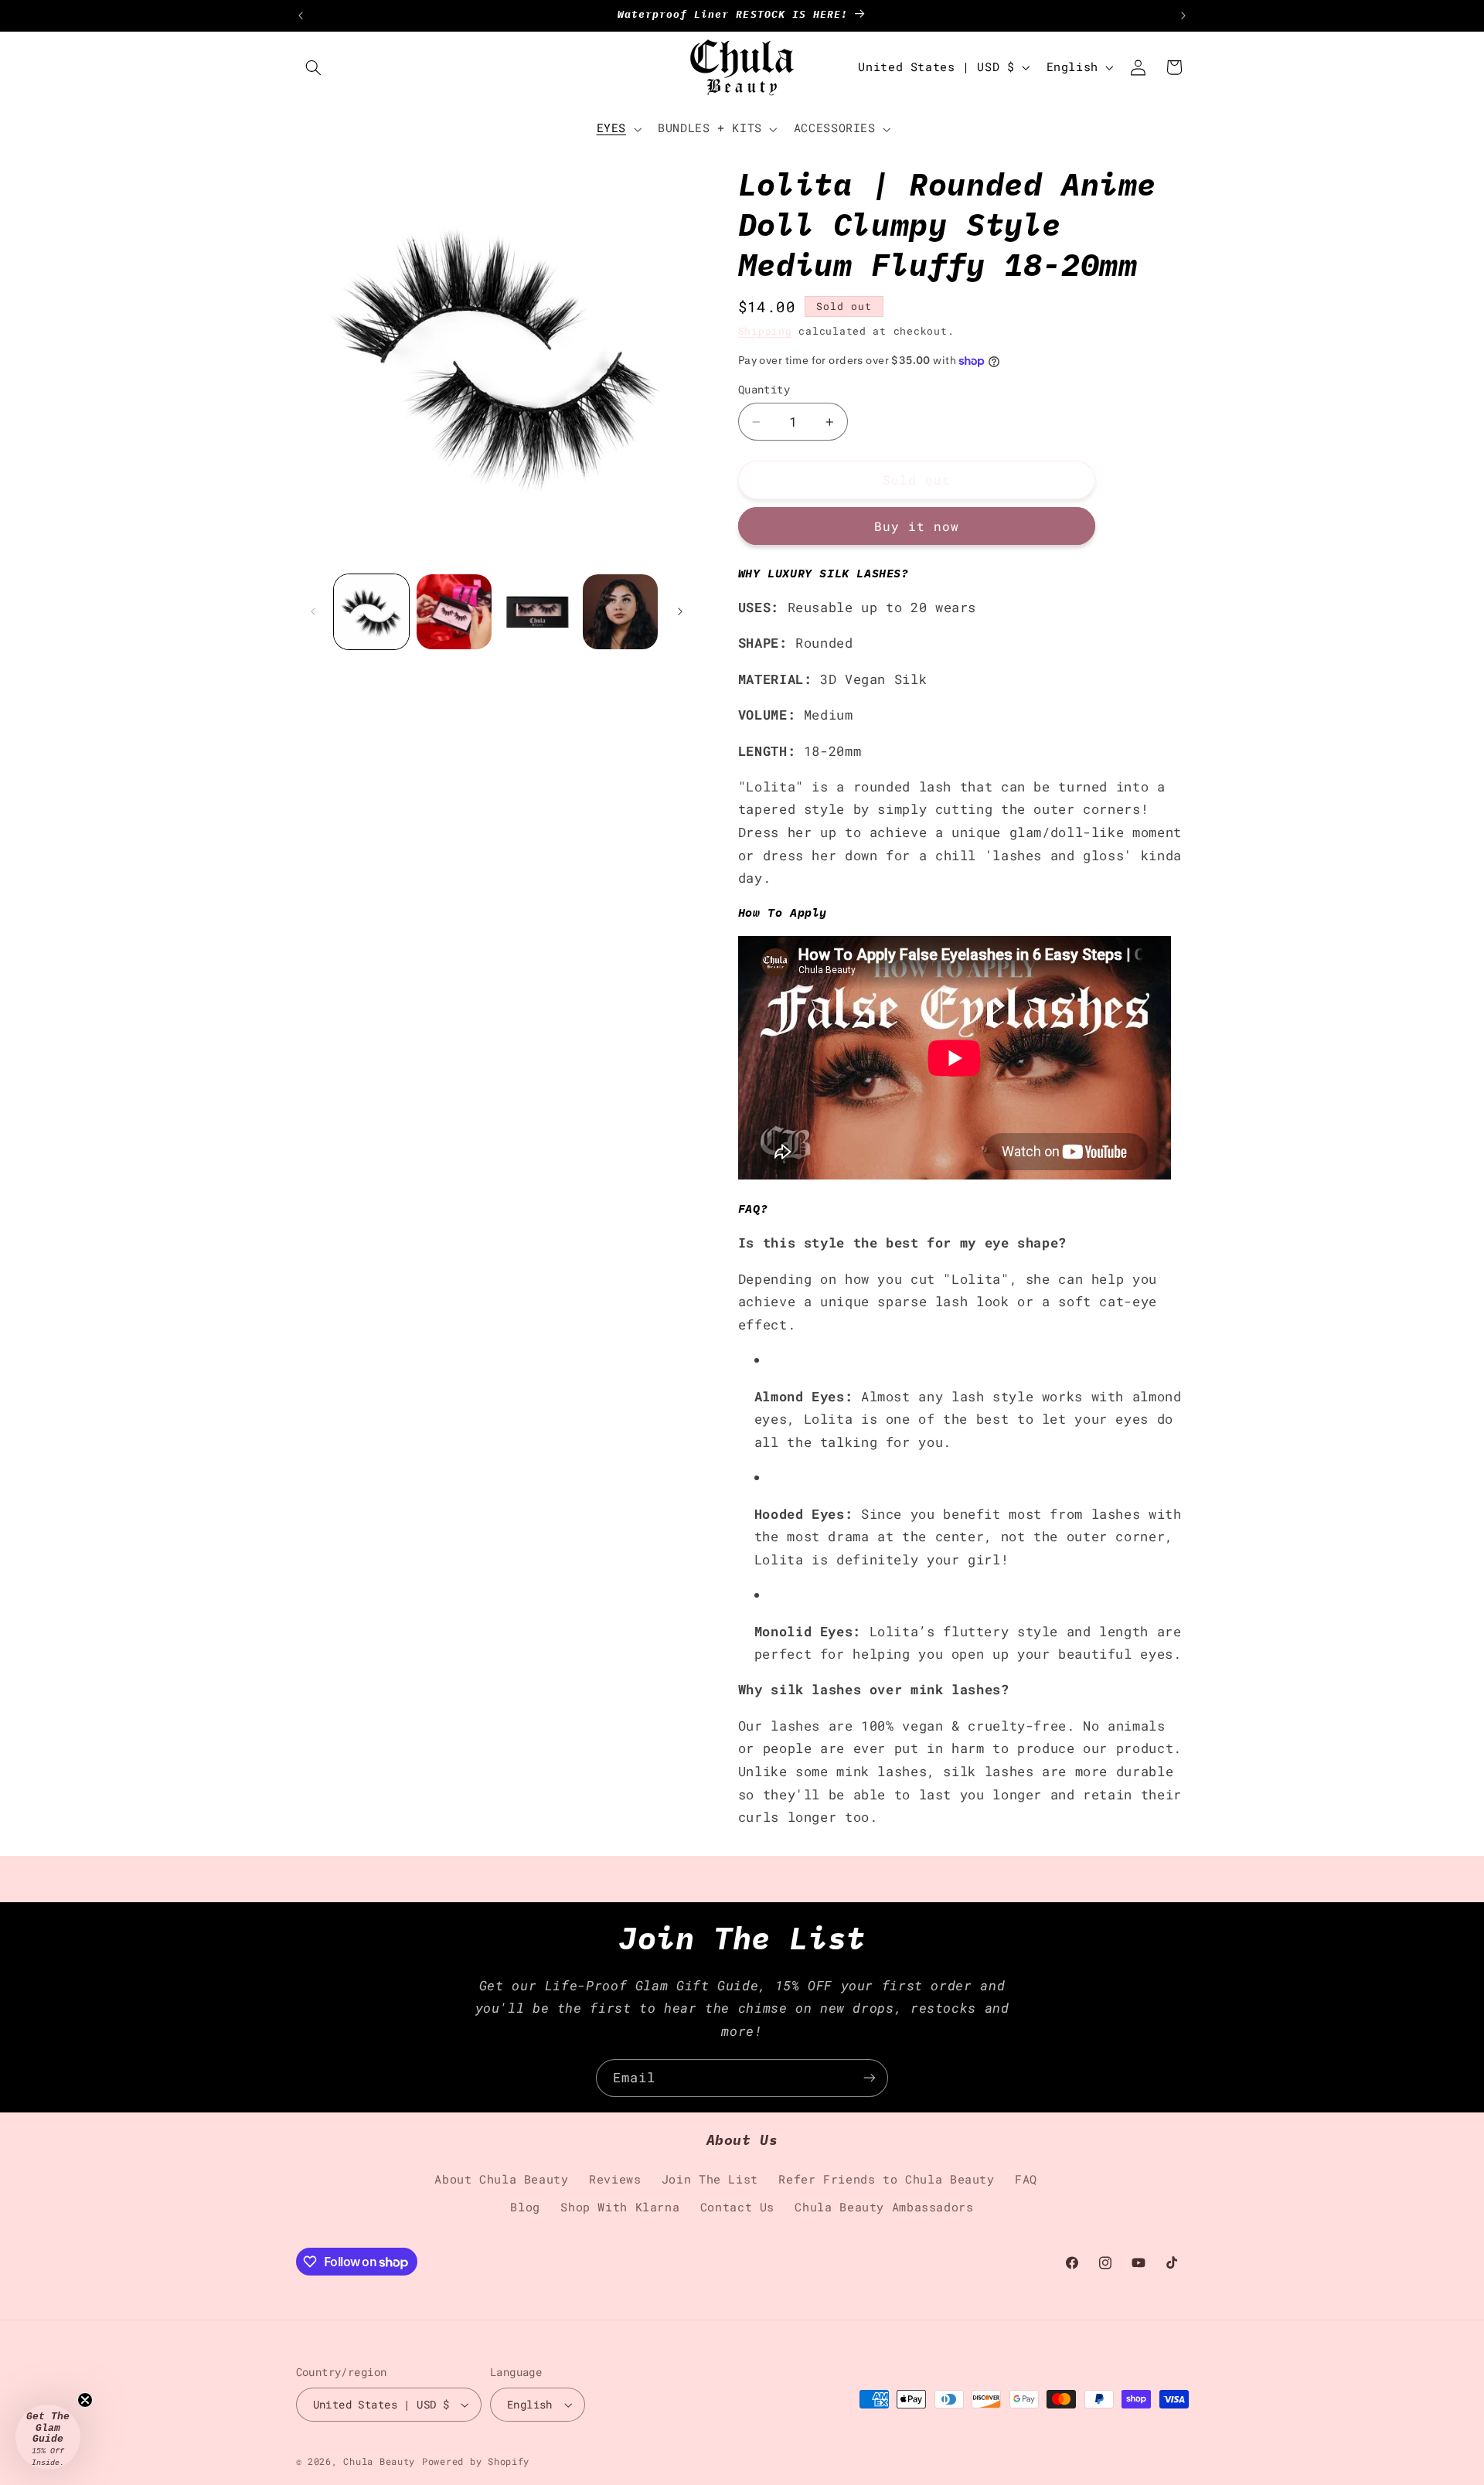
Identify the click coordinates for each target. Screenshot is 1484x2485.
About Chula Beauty (501, 2179)
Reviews (615, 2179)
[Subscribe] (870, 2078)
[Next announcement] (1183, 15)
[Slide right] (680, 611)
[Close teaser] (85, 2400)
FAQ (1026, 2179)
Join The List (710, 2179)
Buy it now (917, 527)
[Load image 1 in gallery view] (371, 612)
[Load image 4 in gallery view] (620, 612)
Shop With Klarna (620, 2207)
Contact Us (737, 2207)
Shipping (765, 331)
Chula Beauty (379, 2461)
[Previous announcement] (301, 15)
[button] (314, 67)
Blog (525, 2207)
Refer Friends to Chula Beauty (886, 2179)
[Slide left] (313, 611)
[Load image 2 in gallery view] (454, 612)
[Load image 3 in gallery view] (538, 612)
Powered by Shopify (476, 2461)
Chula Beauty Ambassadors (884, 2207)
